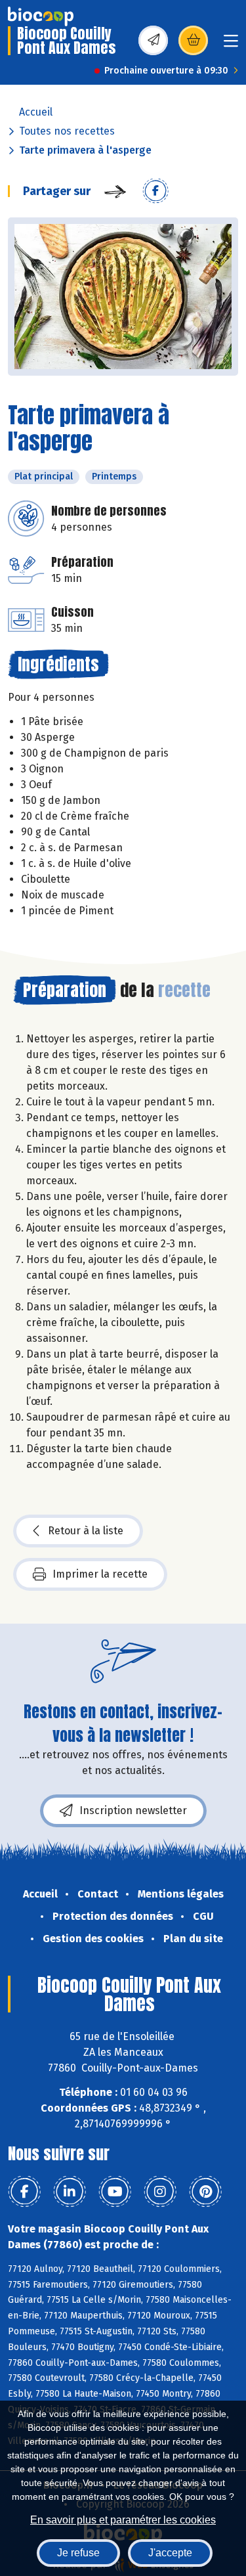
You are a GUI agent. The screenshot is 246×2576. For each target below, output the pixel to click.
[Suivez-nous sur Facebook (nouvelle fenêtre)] (24, 2192)
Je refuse (78, 2553)
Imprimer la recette (100, 1574)
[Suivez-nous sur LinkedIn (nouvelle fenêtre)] (70, 2192)
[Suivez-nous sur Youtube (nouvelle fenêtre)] (115, 2192)
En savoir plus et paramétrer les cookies (123, 2520)
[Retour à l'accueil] (41, 16)
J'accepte (170, 2553)
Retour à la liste (86, 1531)
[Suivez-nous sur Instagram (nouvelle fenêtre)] (160, 2192)
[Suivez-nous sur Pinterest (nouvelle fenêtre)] (205, 2192)
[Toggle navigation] (231, 45)
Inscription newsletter (133, 1810)
